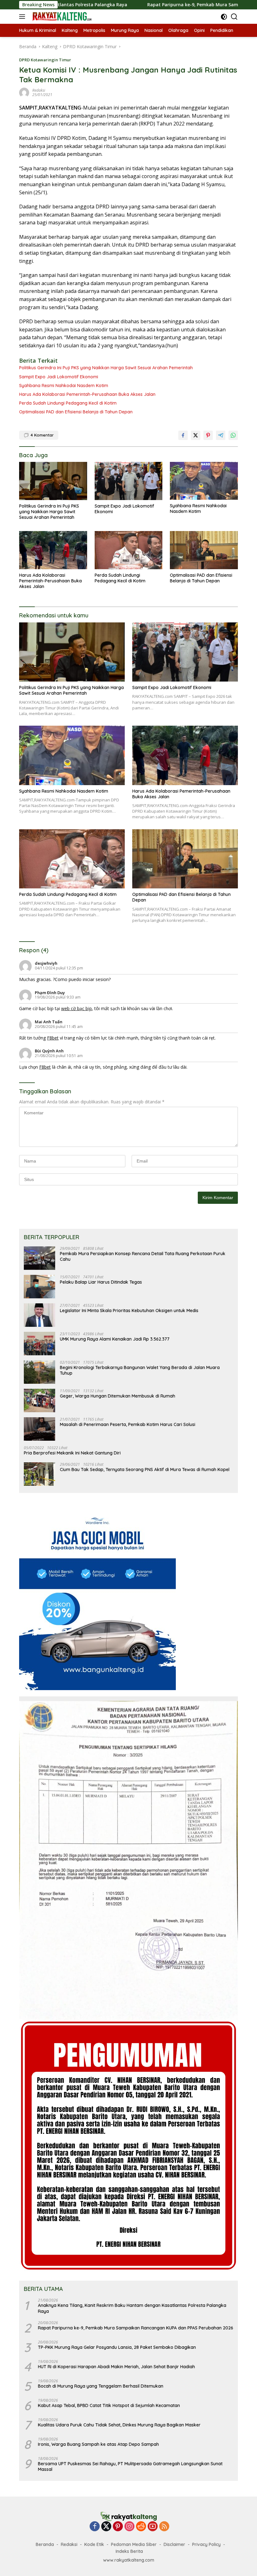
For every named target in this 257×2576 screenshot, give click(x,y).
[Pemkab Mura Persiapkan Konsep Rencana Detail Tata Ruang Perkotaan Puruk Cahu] (39, 1258)
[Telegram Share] (221, 435)
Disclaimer (174, 2544)
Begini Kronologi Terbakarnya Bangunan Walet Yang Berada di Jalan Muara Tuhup (140, 1370)
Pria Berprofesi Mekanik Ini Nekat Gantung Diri (72, 1453)
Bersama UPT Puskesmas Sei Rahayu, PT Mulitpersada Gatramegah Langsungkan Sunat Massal (130, 2466)
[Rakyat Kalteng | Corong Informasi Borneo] (61, 17)
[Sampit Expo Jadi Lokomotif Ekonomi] (129, 481)
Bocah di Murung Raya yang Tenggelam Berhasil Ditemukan (101, 2386)
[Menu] (23, 17)
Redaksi (69, 2544)
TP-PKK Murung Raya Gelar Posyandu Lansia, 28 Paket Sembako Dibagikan (117, 2347)
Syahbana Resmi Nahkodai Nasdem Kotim (64, 386)
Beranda (45, 2544)
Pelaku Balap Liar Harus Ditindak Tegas (101, 1282)
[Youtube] (153, 2527)
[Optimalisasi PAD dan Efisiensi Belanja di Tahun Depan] (204, 550)
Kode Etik (94, 2544)
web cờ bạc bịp (76, 1008)
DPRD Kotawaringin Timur (45, 60)
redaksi (39, 90)
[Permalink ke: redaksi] (24, 92)
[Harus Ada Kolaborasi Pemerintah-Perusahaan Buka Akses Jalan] (53, 550)
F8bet (53, 1038)
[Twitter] (106, 2527)
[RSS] (164, 2527)
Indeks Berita (129, 2551)
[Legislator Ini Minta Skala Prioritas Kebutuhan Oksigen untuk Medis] (39, 1315)
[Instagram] (129, 2527)
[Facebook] (95, 2527)
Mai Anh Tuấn (49, 1022)
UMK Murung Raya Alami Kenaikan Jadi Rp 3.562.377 (115, 1339)
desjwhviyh (46, 963)
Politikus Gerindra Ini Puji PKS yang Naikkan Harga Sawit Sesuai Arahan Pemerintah (106, 368)
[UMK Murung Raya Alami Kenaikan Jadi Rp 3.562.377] (39, 1344)
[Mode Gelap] (224, 17)
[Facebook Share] (183, 435)
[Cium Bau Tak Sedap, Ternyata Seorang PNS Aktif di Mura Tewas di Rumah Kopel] (39, 1474)
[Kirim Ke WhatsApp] (233, 435)
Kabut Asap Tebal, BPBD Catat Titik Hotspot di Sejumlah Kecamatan (109, 2405)
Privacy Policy (206, 2544)
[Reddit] (141, 2527)
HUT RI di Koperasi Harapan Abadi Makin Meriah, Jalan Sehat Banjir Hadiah (116, 2367)
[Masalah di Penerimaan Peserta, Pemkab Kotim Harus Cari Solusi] (39, 1429)
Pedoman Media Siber (134, 2544)
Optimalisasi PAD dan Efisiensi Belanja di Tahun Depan (76, 412)
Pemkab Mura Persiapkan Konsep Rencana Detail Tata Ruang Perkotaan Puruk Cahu (143, 1256)
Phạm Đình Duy (50, 993)
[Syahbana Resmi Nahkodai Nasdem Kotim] (204, 481)
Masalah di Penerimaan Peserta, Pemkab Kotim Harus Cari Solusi (128, 1424)
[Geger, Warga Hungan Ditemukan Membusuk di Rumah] (39, 1400)
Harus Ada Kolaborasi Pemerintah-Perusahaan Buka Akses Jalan (87, 394)
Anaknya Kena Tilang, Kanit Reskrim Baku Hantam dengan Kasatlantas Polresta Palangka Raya (132, 2308)
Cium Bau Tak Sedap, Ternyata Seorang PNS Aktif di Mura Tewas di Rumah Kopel (145, 1469)
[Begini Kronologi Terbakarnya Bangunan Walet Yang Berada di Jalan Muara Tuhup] (39, 1372)
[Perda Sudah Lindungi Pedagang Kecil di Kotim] (129, 550)
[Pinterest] (118, 2527)
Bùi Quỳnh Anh (49, 1051)
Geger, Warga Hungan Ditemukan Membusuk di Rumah (118, 1396)
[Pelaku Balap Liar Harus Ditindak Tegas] (39, 1287)
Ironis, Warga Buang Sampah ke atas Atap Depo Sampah (98, 2444)
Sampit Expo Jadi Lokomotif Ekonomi (59, 377)
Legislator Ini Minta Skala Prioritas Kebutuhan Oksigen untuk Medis (129, 1311)
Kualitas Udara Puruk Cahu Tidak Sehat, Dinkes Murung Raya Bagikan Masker (119, 2425)
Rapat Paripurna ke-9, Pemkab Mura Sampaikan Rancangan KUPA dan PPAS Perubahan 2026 (136, 2328)
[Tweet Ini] (196, 435)
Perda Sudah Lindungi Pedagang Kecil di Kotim (68, 403)
